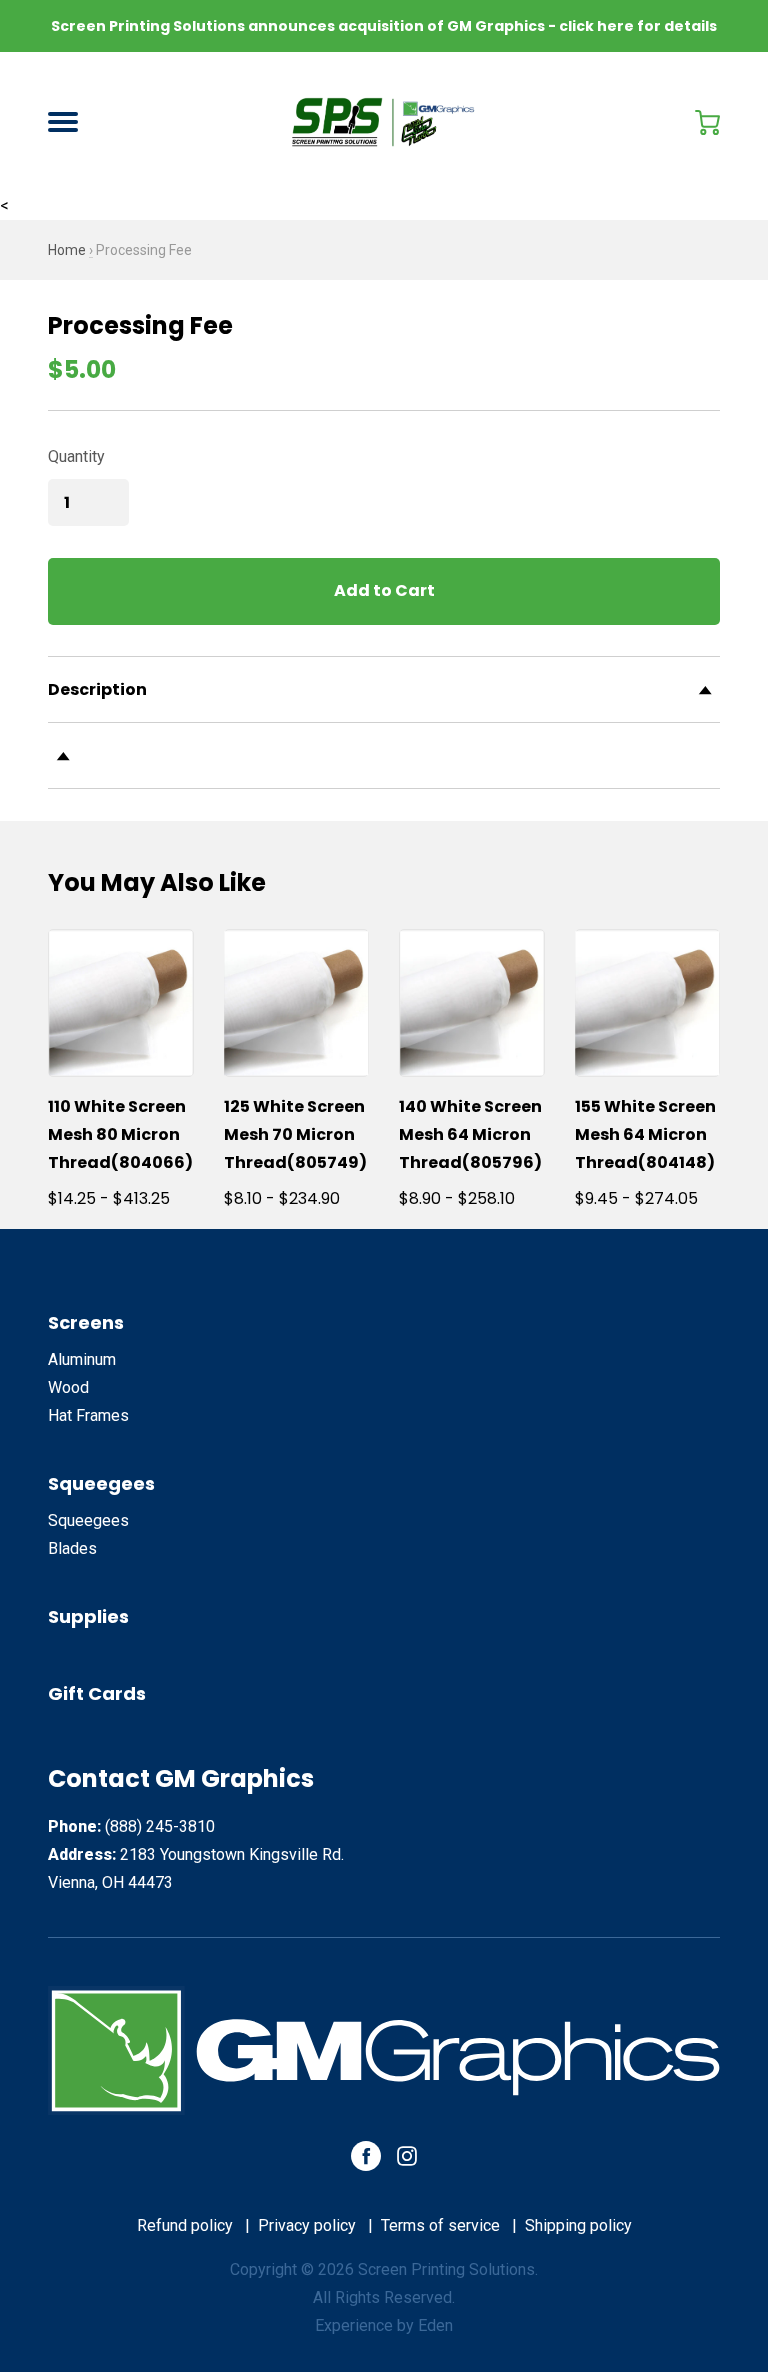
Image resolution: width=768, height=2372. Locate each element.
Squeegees (101, 1483)
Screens (86, 1322)
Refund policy (185, 2225)
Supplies (88, 1616)
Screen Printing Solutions (446, 2269)
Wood (68, 1387)
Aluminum (82, 1359)
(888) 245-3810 (160, 1826)
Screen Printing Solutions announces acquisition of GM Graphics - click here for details (384, 26)
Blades (72, 1548)
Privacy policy (307, 2225)
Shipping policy (578, 2225)
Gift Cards (97, 1693)
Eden (435, 2325)
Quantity (76, 456)
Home (67, 250)
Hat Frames (88, 1415)
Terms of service (440, 2225)
